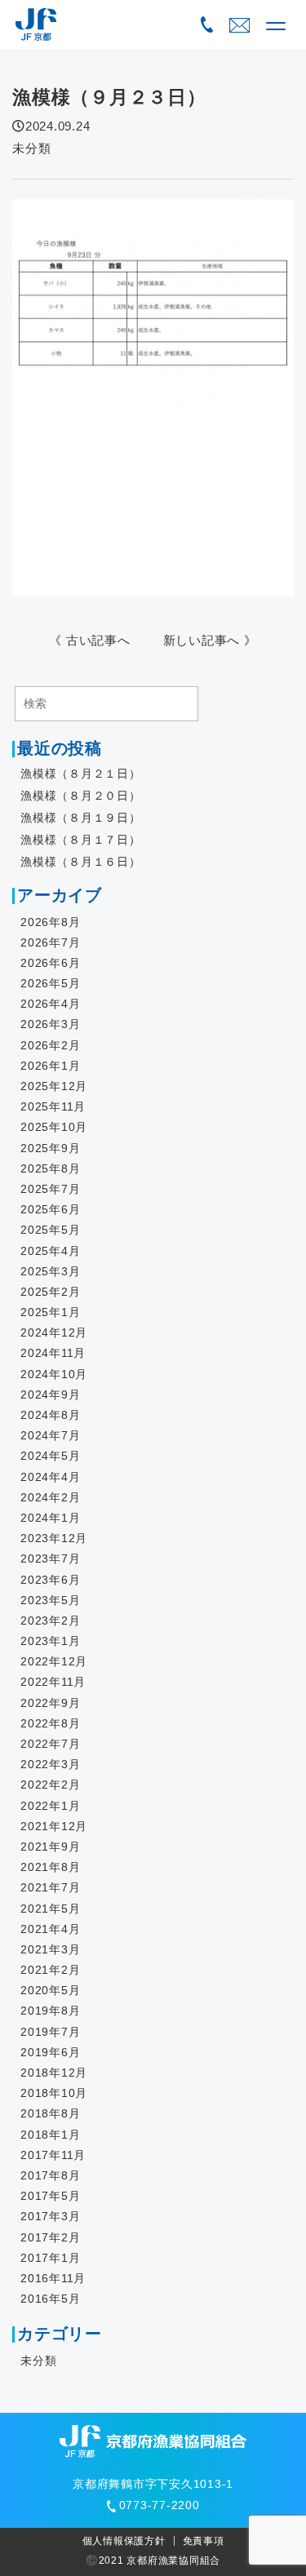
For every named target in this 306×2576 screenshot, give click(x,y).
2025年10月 (54, 1127)
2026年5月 (50, 983)
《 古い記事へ (89, 640)
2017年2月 (50, 2237)
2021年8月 (50, 1867)
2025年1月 (50, 1312)
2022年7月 (50, 1744)
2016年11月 (53, 2278)
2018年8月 (50, 2113)
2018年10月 (54, 2093)
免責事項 (204, 2541)
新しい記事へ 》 (210, 640)
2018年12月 (54, 2073)
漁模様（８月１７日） (81, 840)
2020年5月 (50, 1990)
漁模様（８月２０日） (81, 796)
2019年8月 (50, 2011)
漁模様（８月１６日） (81, 862)
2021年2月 (50, 1970)
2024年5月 (50, 1456)
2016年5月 (50, 2299)
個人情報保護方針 (124, 2541)
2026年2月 (50, 1045)
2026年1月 (50, 1066)
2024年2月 (50, 1497)
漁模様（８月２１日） (81, 774)
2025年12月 (54, 1086)
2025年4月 (50, 1251)
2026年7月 (50, 942)
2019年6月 (50, 2052)
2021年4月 (50, 1929)
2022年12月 (54, 1661)
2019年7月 (50, 2032)
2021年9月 (50, 1847)
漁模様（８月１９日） (81, 818)
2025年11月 (53, 1106)
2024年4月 (50, 1477)
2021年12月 (54, 1826)
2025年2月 (50, 1292)
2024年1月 (50, 1518)
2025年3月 (50, 1271)
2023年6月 (50, 1580)
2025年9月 (50, 1148)
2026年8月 (50, 922)
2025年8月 (50, 1168)
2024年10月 (54, 1374)
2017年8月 (50, 2175)
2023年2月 (50, 1621)
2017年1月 (50, 2258)
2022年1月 (50, 1806)
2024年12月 (54, 1332)
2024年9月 (50, 1394)
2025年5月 (50, 1230)
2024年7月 (50, 1435)
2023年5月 (50, 1600)
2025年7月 (50, 1189)
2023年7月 (50, 1558)
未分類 (31, 148)
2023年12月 (54, 1538)
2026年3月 (50, 1024)
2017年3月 (50, 2216)
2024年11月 (53, 1353)
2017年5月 (50, 2196)
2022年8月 (50, 1723)
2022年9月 (50, 1703)
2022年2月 (50, 1785)
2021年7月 (50, 1887)
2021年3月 (50, 1949)
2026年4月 (50, 1004)
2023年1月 (50, 1641)
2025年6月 (50, 1209)
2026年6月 (50, 963)
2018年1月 (50, 2135)
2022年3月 (50, 1764)
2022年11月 (53, 1682)
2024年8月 (50, 1415)
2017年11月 (53, 2155)
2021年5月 (50, 1909)
